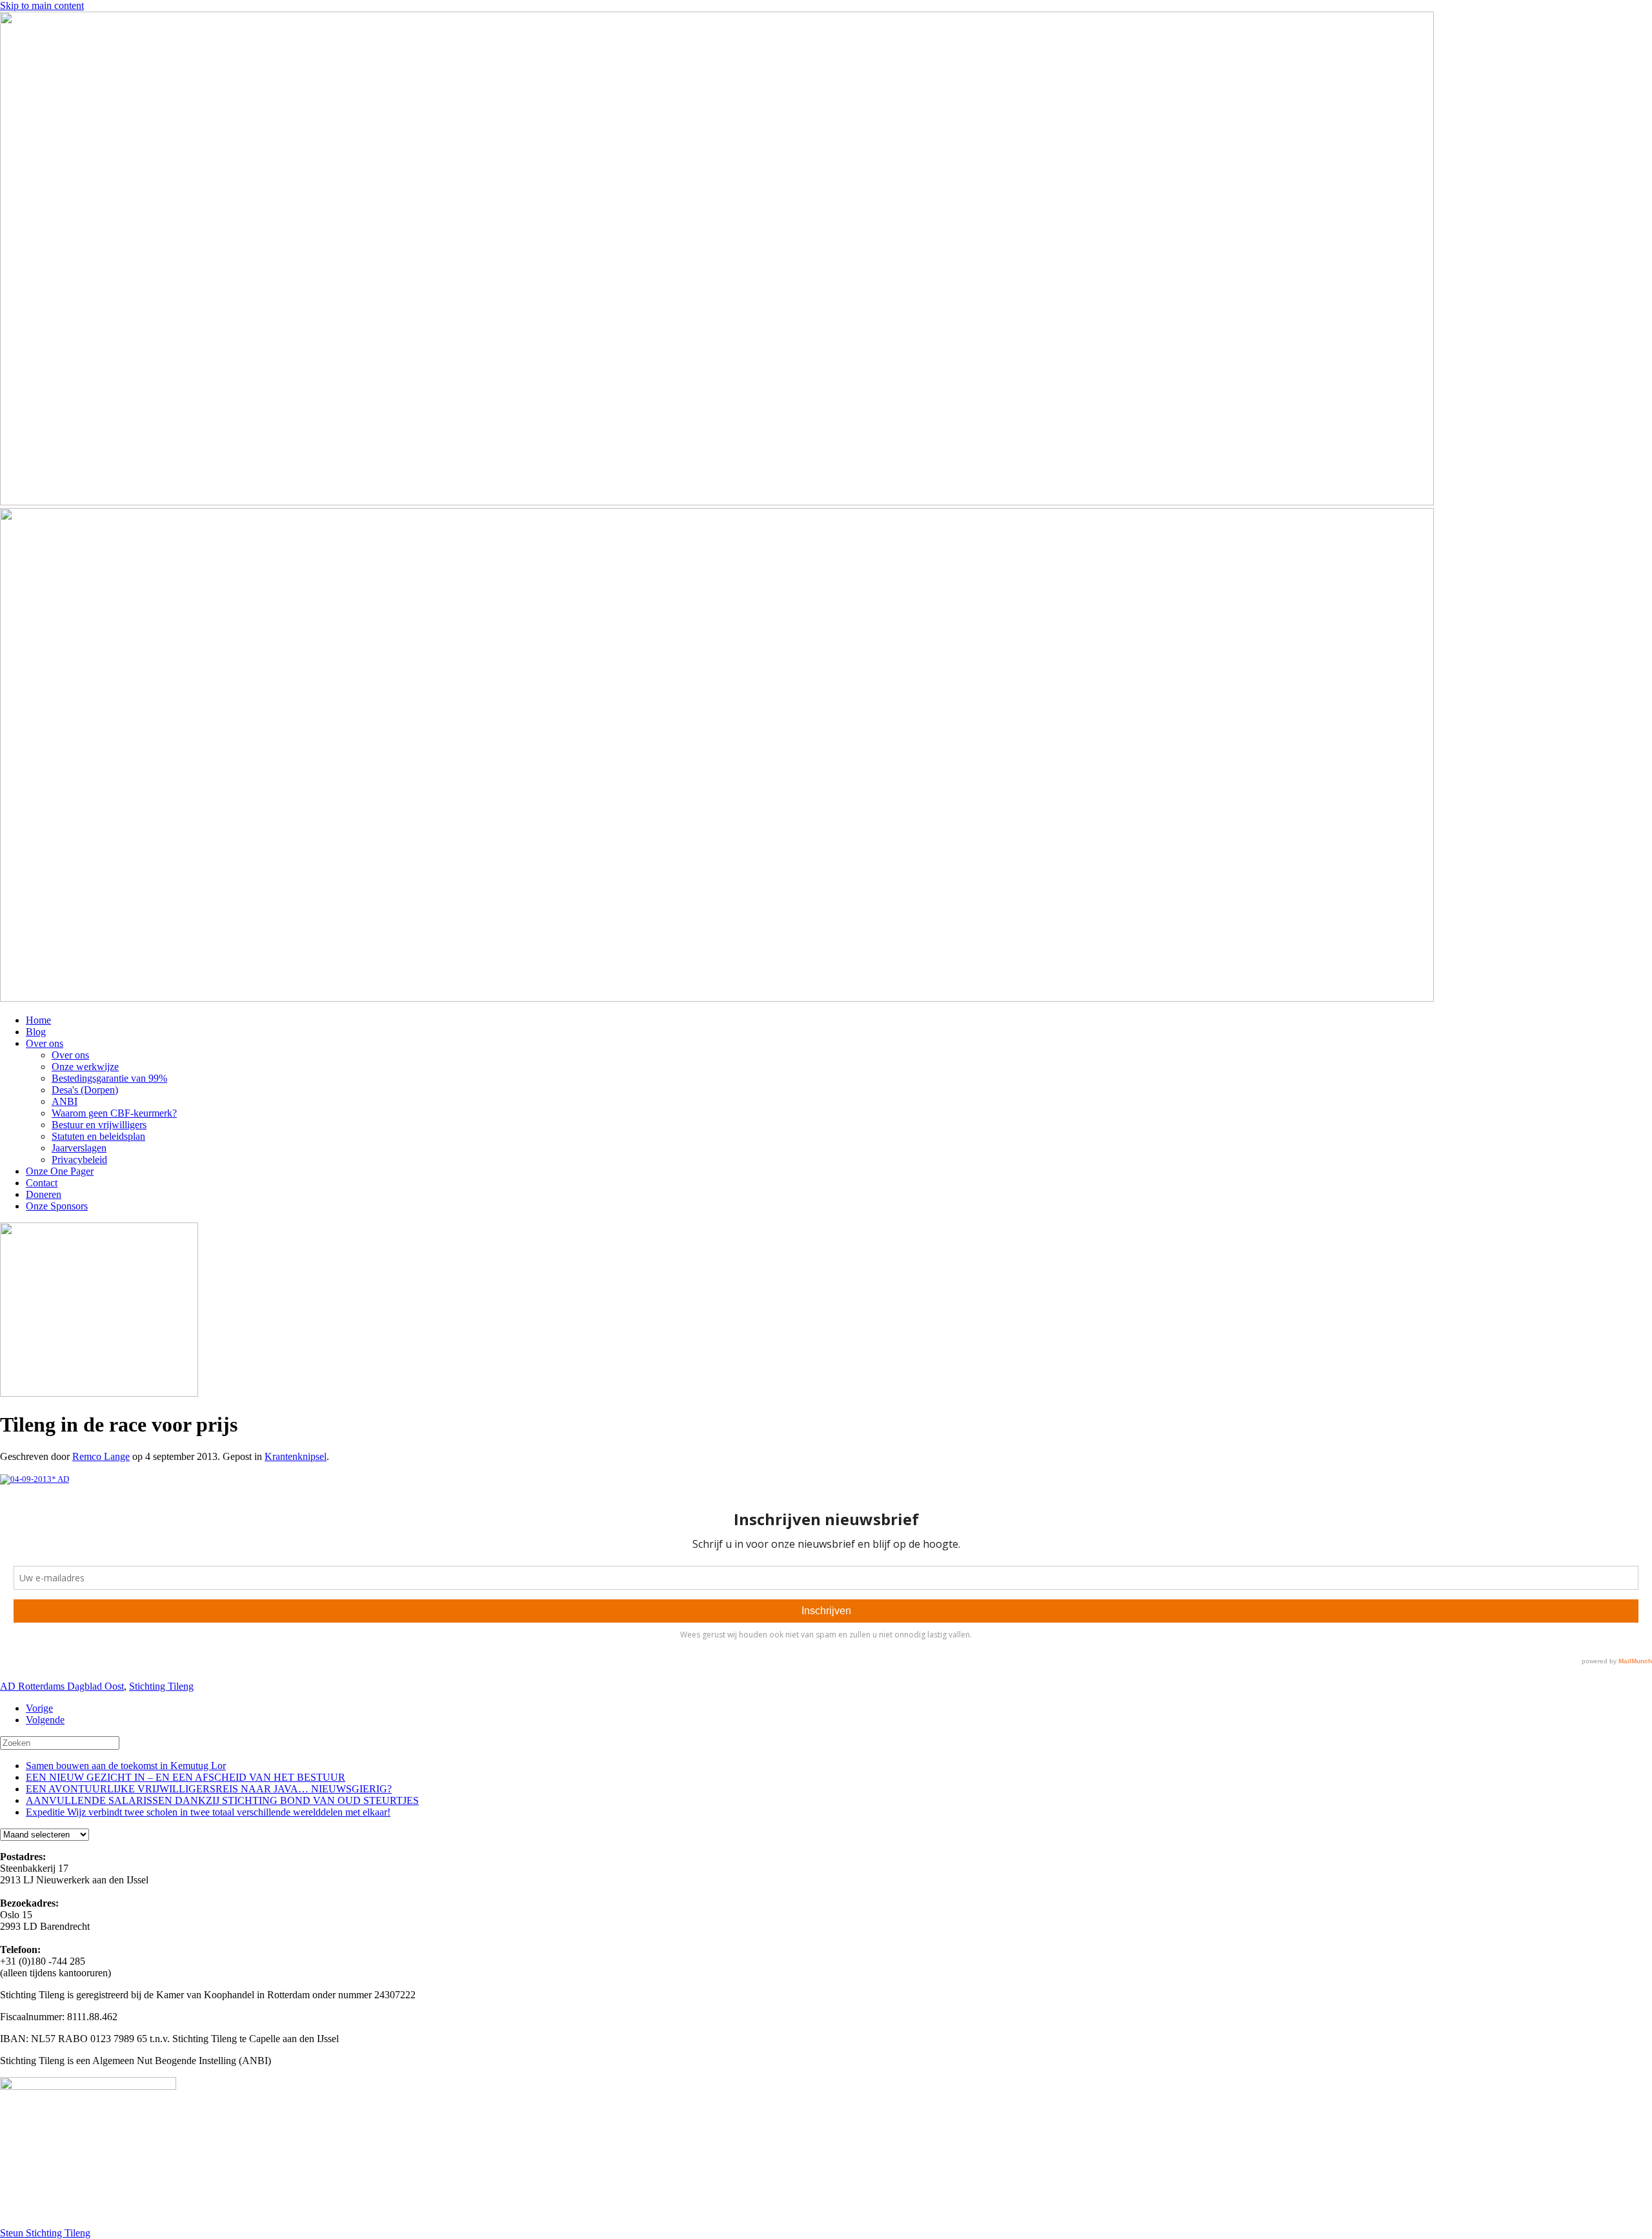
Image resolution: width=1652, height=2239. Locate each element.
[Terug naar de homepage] (717, 502)
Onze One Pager (60, 1171)
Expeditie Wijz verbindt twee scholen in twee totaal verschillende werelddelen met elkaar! (208, 1812)
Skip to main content (42, 5)
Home (38, 1020)
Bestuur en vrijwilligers (99, 1125)
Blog (36, 1032)
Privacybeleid (79, 1160)
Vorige (39, 1708)
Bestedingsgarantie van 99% (109, 1078)
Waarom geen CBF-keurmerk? (114, 1113)
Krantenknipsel (296, 1456)
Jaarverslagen (79, 1148)
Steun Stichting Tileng (45, 2233)
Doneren (44, 1194)
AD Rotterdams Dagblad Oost (62, 1686)
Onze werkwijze (85, 1067)
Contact (42, 1183)
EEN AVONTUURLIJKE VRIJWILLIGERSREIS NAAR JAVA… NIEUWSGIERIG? (209, 1789)
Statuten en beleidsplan (98, 1136)
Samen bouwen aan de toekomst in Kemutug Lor (126, 1766)
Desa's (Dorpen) (85, 1090)
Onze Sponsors (57, 1206)
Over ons (45, 1043)
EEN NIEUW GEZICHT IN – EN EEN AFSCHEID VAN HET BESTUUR (186, 1777)
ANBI (65, 1101)
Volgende (45, 1720)
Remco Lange (101, 1456)
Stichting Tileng (161, 1686)
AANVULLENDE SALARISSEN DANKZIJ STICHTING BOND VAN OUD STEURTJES (222, 1800)
